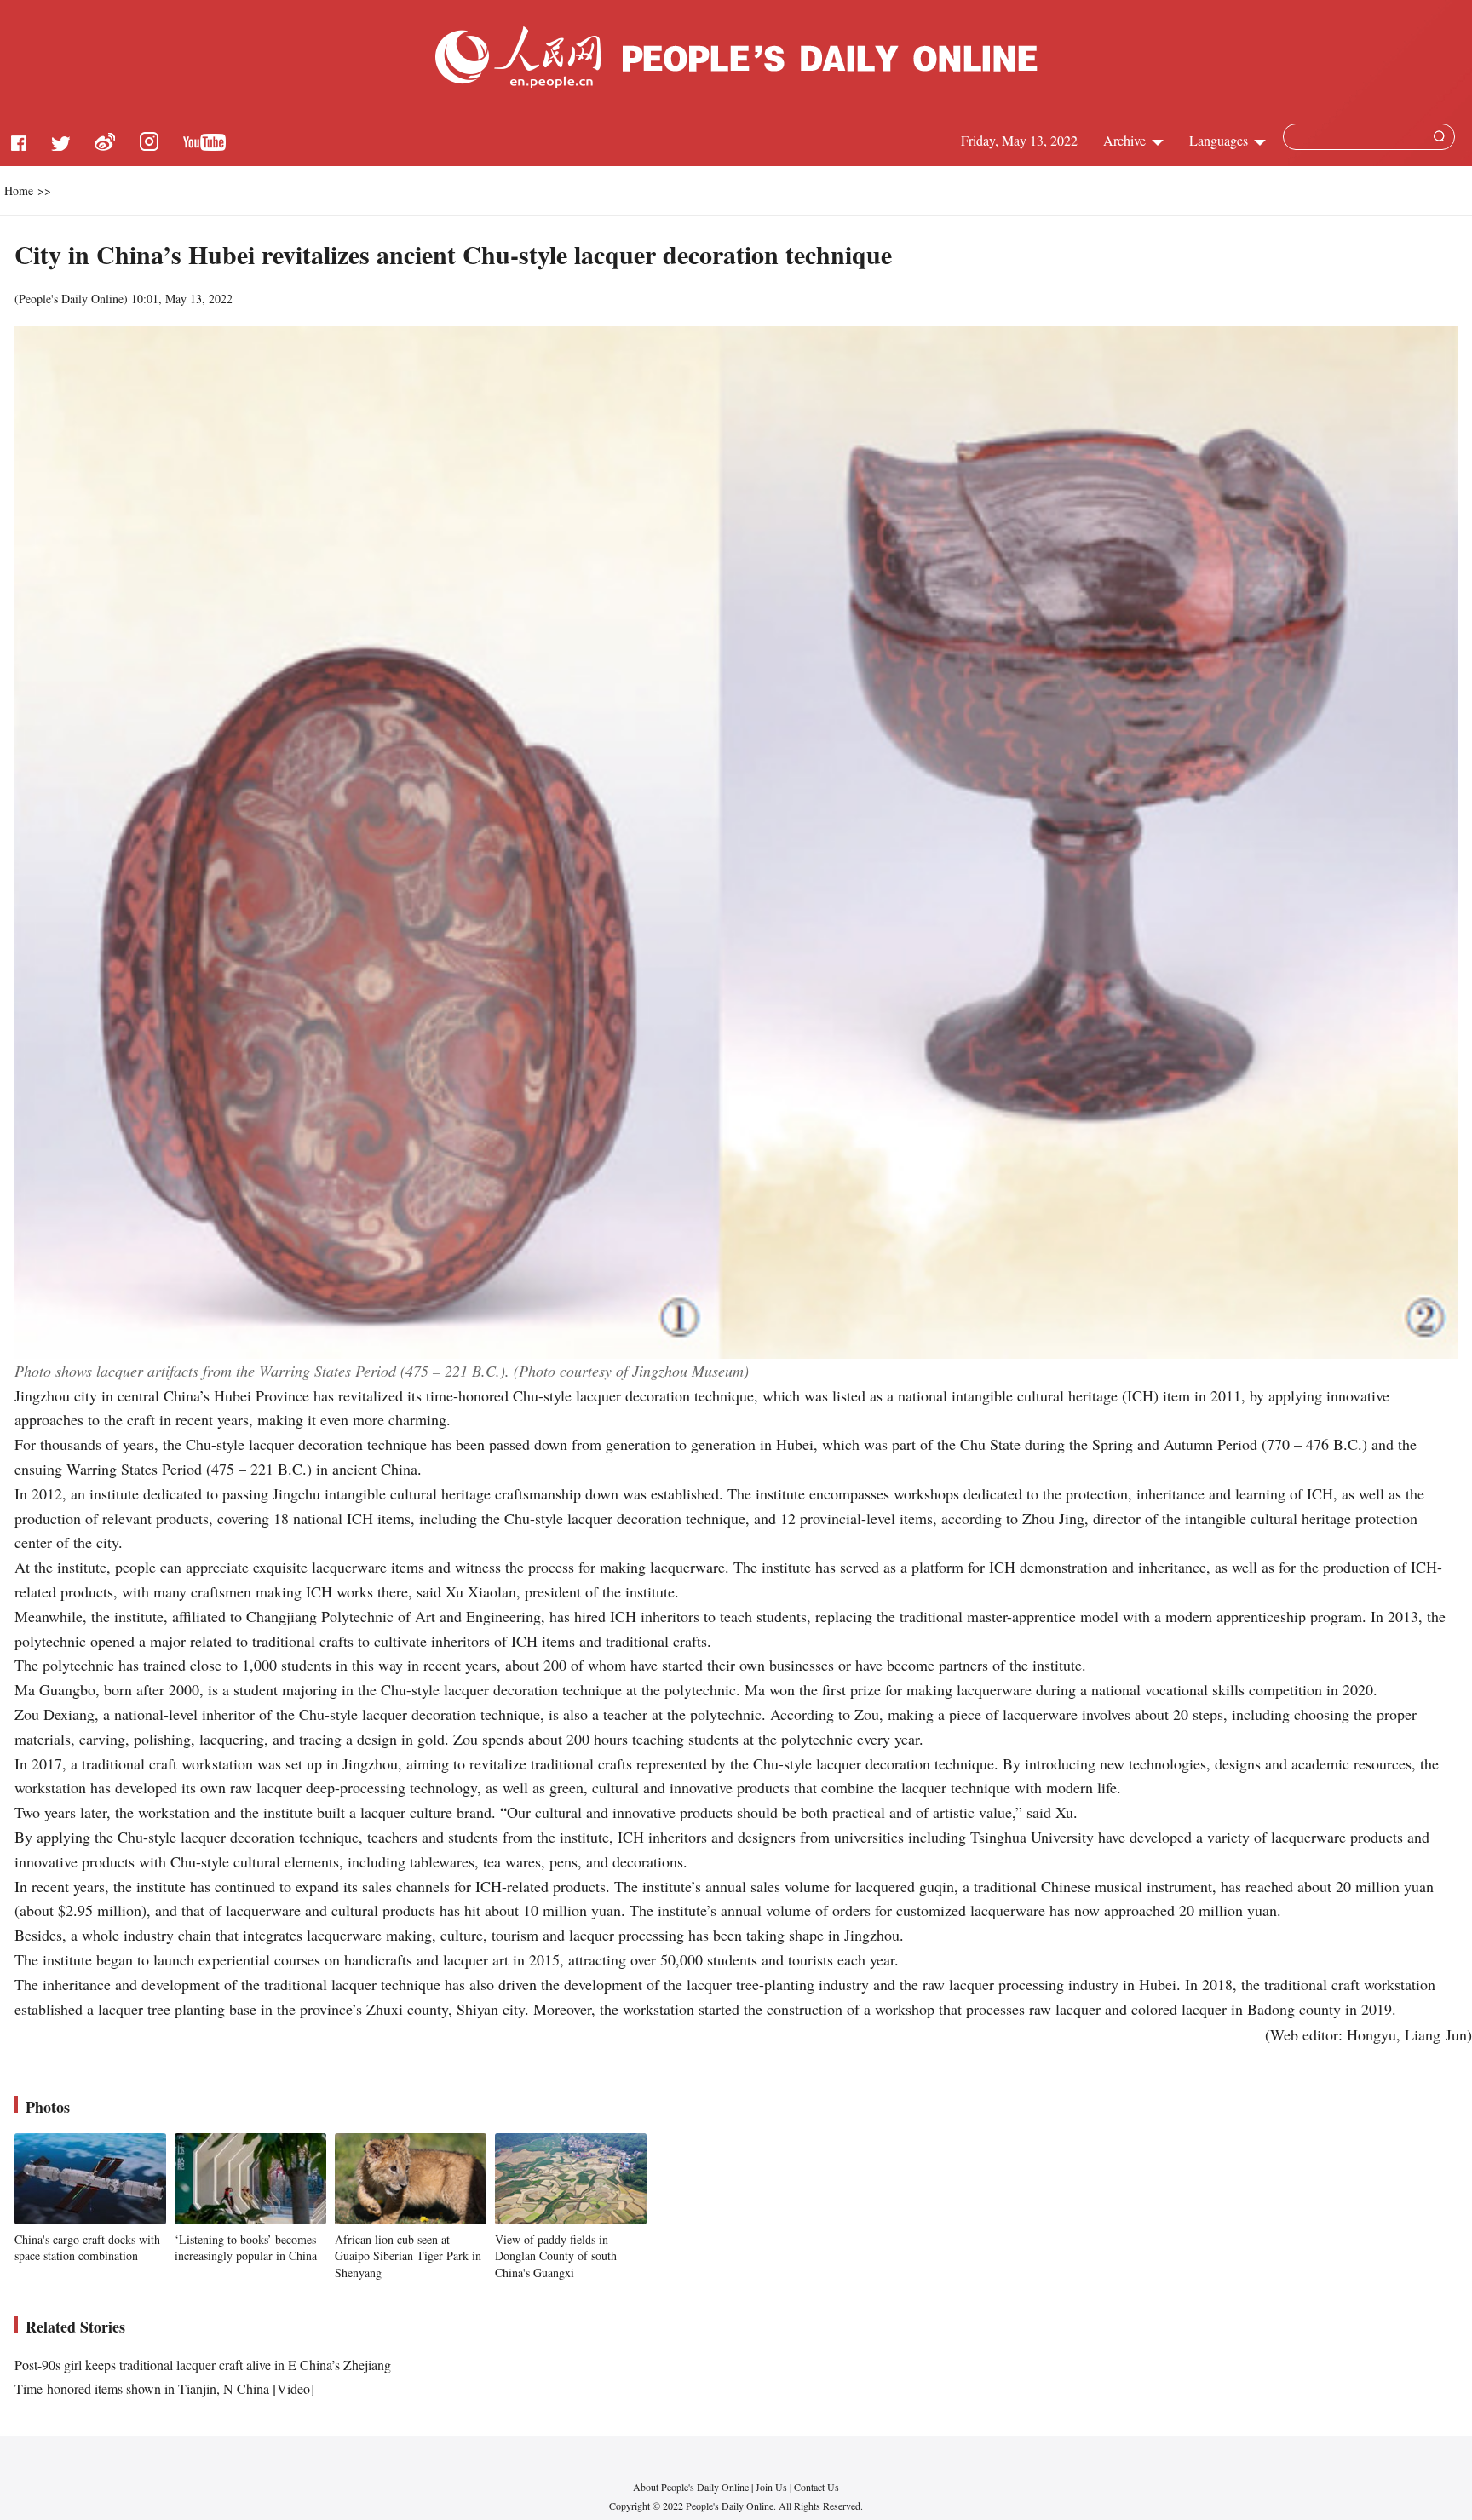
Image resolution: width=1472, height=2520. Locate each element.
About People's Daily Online (691, 2487)
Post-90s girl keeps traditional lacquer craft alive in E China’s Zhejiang (203, 2365)
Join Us (773, 2487)
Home (19, 190)
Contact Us (816, 2487)
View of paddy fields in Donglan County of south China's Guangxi (556, 2256)
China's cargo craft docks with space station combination (87, 2248)
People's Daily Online (71, 299)
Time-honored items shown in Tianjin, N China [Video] (164, 2388)
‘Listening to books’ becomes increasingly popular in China (246, 2248)
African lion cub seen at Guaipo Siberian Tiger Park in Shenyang (408, 2256)
